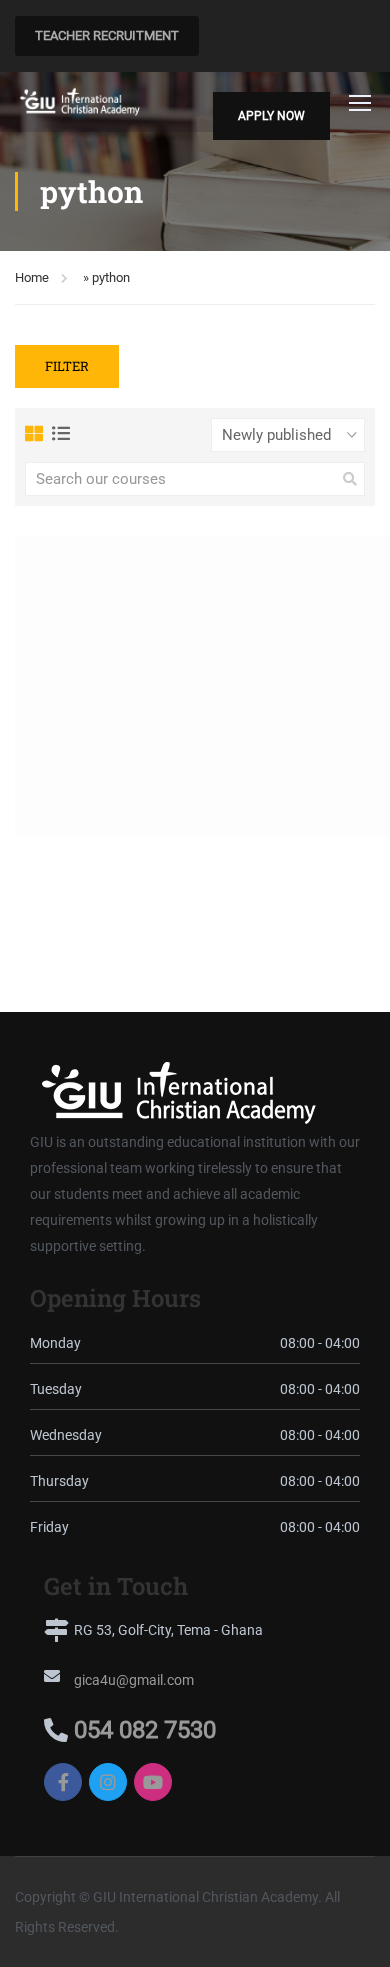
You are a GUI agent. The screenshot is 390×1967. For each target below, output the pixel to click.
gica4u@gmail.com (134, 1680)
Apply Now (271, 116)
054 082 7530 (145, 1730)
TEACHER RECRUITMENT (107, 35)
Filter (67, 366)
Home (32, 277)
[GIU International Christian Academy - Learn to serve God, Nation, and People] (80, 101)
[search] (350, 479)
